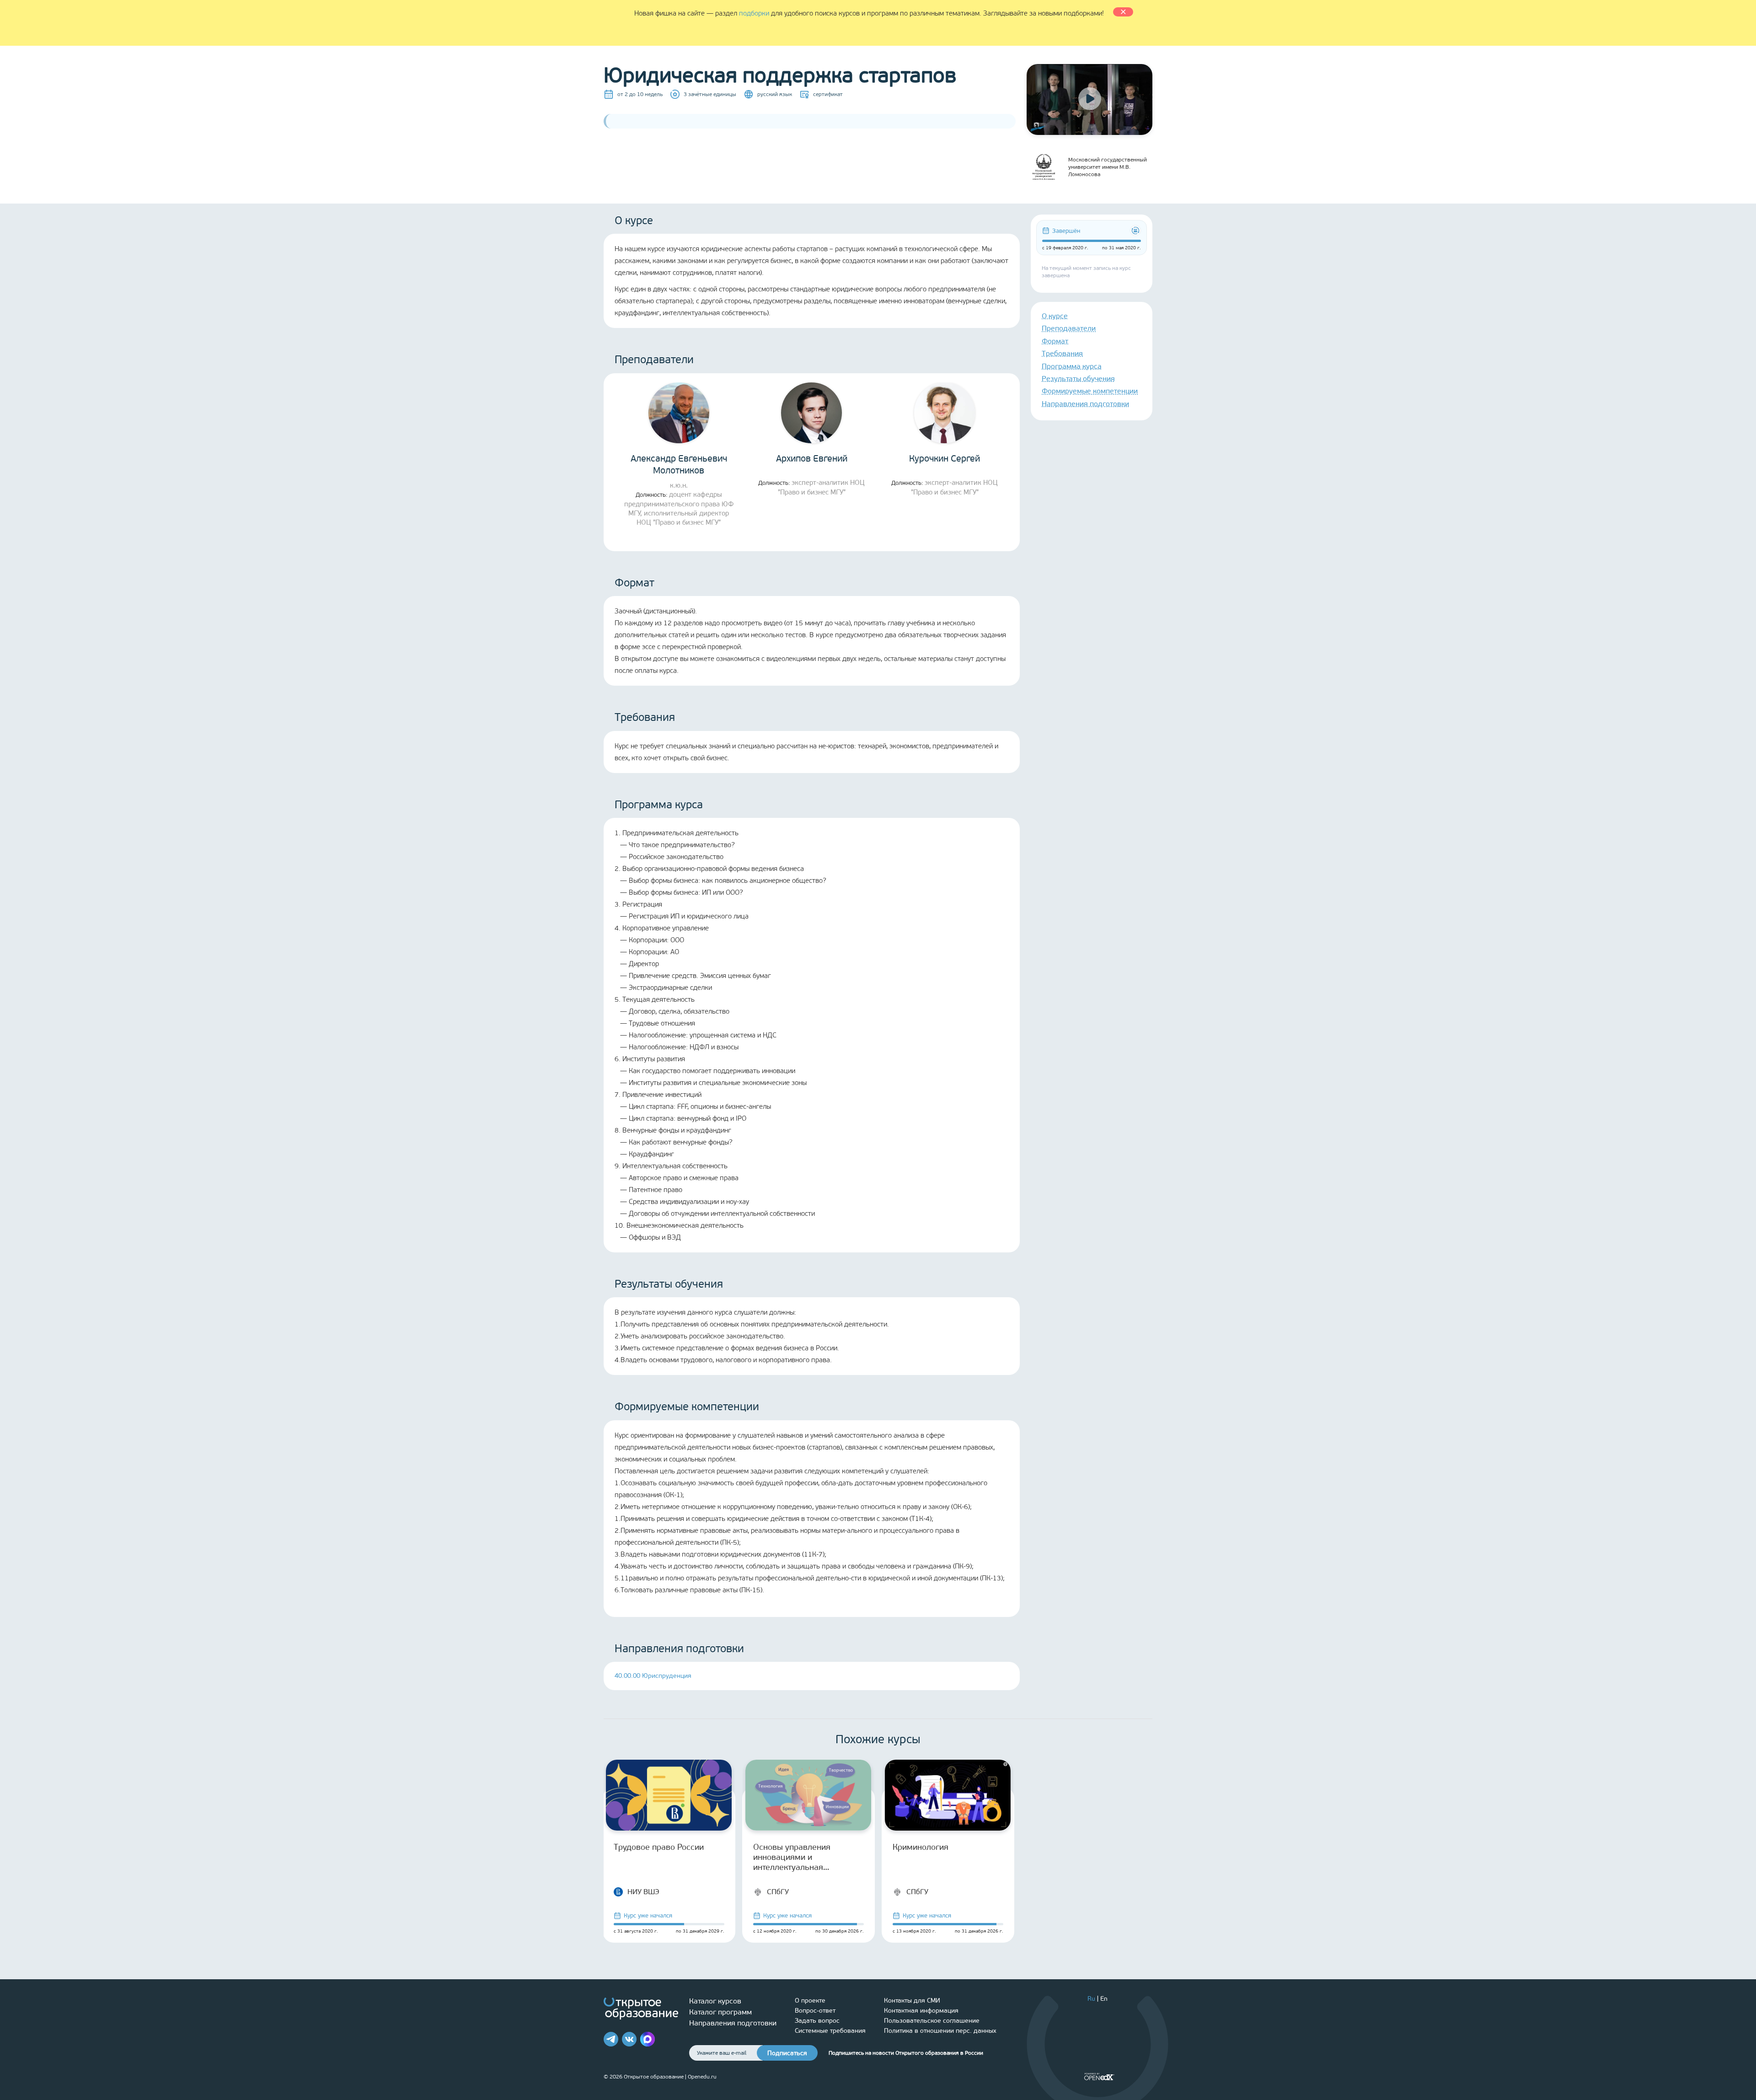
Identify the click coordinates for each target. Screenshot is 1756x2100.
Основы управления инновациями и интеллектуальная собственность (792, 1857)
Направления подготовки (1085, 404)
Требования (1062, 353)
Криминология (921, 1847)
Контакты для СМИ (912, 2001)
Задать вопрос (817, 2021)
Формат (1055, 341)
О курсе (1055, 316)
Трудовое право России (659, 1847)
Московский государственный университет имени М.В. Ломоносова (1108, 167)
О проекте (810, 2001)
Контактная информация (921, 2011)
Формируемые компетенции (1090, 391)
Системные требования (830, 2031)
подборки (754, 13)
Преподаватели (1069, 328)
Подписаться (787, 2053)
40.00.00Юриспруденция (653, 1676)
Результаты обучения (1078, 379)
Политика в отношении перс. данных (940, 2031)
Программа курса (1072, 366)
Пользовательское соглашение (932, 2021)
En (1104, 1999)
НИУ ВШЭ (643, 1892)
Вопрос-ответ (815, 2011)
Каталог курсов (715, 2001)
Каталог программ (720, 2012)
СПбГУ (778, 1892)
